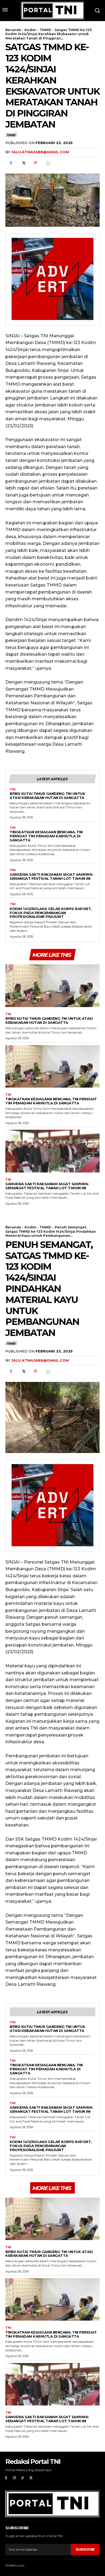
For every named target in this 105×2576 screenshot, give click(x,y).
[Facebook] (11, 163)
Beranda (13, 30)
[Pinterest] (36, 163)
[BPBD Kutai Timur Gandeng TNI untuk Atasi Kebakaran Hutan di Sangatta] (52, 986)
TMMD (45, 30)
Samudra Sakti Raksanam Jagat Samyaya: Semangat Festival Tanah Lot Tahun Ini (51, 876)
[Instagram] (14, 2478)
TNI (13, 789)
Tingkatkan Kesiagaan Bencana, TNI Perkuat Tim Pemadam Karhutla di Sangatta (46, 836)
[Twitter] (23, 163)
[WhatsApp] (48, 163)
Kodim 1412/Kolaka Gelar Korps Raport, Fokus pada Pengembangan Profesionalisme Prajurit (51, 913)
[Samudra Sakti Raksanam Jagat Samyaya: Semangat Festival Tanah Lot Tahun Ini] (52, 1151)
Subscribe (85, 2549)
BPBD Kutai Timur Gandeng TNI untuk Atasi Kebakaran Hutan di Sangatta (47, 796)
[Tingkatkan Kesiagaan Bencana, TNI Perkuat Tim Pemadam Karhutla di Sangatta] (52, 1067)
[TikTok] (23, 2478)
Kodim (30, 30)
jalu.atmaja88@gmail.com (40, 152)
